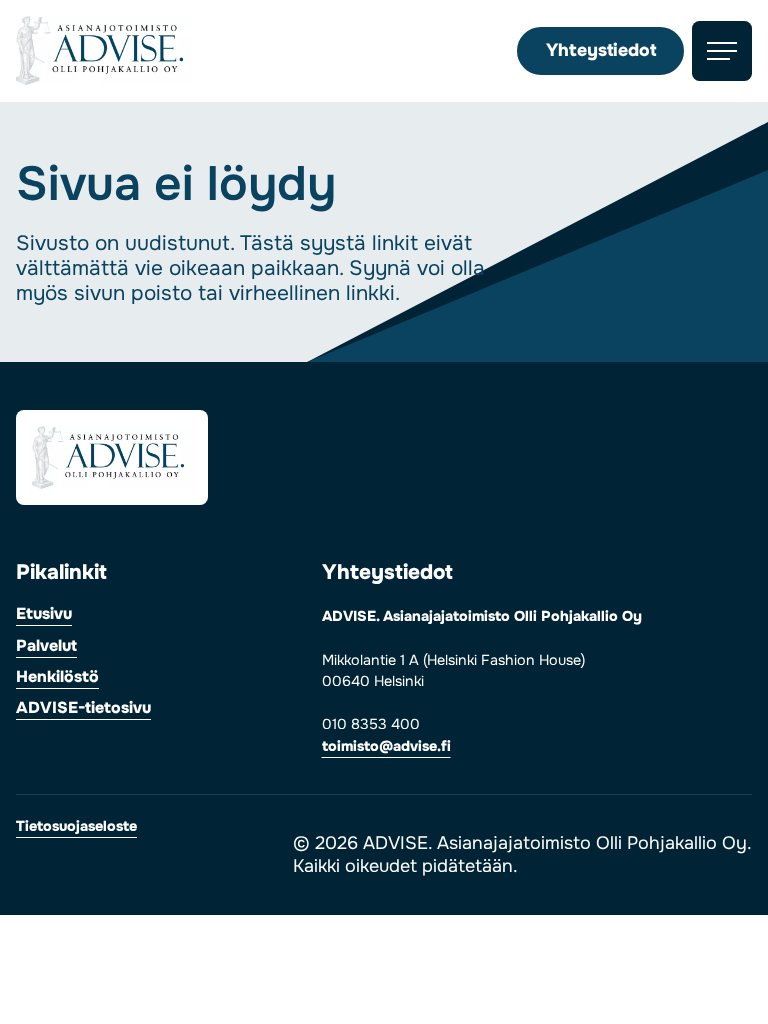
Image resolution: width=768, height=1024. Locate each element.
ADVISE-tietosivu (83, 709)
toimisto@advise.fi (386, 746)
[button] (722, 51)
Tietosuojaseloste (76, 827)
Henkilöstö (57, 678)
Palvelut (46, 647)
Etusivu (44, 615)
